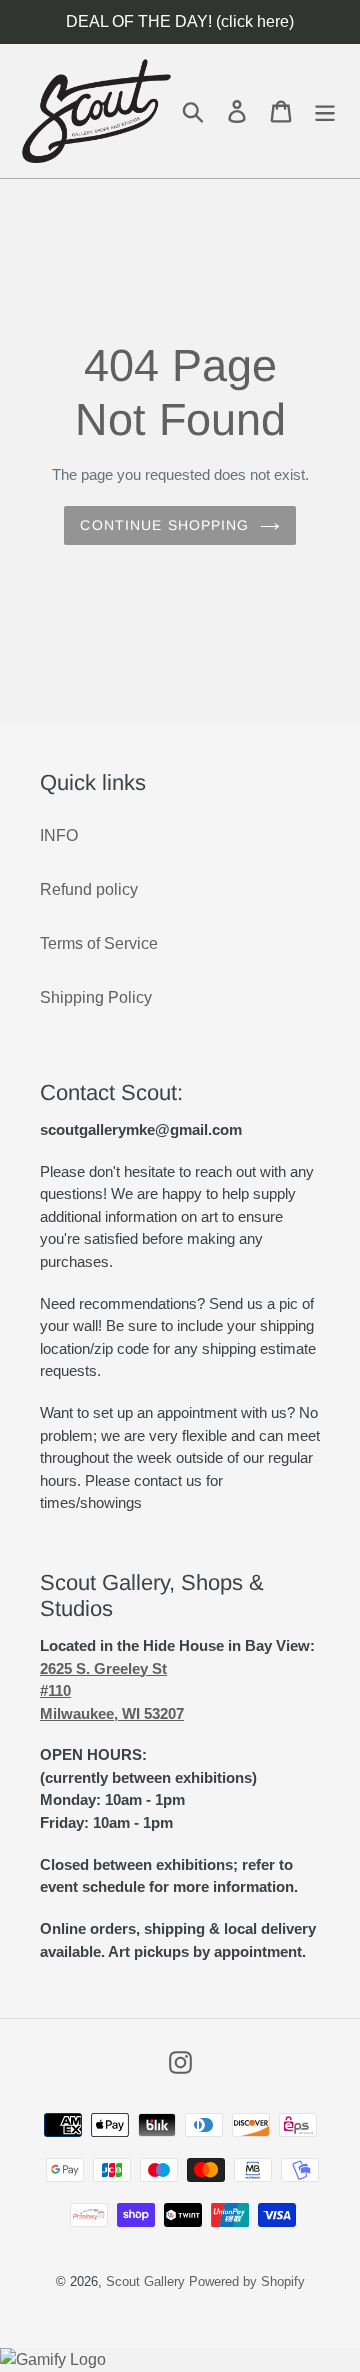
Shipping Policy (96, 997)
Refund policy (89, 889)
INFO (59, 835)
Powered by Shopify (247, 2281)
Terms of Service (99, 943)
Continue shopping (164, 525)
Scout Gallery (145, 2281)
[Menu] (325, 110)
